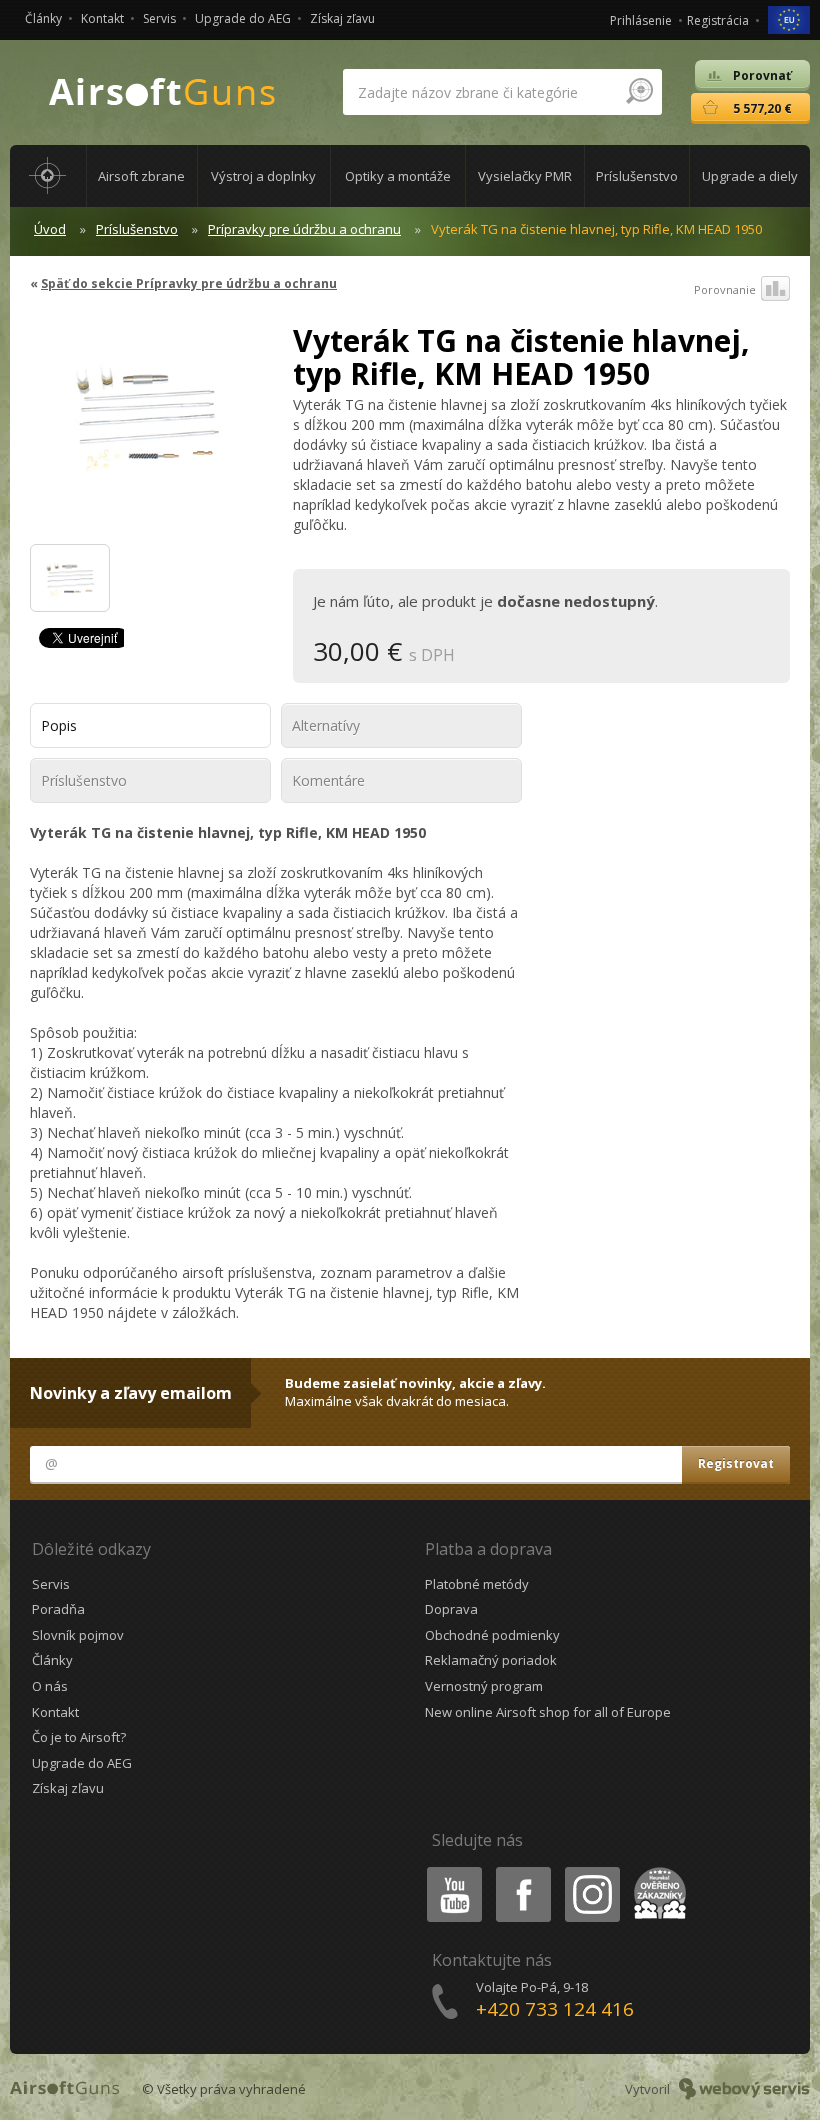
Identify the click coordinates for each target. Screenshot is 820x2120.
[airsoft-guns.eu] (789, 18)
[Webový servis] (744, 2089)
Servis (159, 18)
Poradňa (58, 1609)
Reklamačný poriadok (491, 1660)
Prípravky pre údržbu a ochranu (304, 229)
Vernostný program (484, 1686)
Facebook (522, 1870)
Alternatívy (326, 725)
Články (43, 18)
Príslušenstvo (137, 229)
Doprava (451, 1609)
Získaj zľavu (342, 18)
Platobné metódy (477, 1584)
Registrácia (718, 20)
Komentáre (328, 780)
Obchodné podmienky (492, 1635)
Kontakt (102, 18)
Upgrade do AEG (243, 18)
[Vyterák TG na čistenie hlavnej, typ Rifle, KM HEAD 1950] (146, 424)
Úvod (50, 229)
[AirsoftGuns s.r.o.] (163, 92)
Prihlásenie (641, 20)
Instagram (591, 1870)
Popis (59, 725)
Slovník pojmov (78, 1635)
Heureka (656, 1870)
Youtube (450, 1870)
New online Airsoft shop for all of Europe (548, 1712)
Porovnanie (725, 289)
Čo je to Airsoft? (79, 1737)
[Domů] (48, 176)
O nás (50, 1686)
